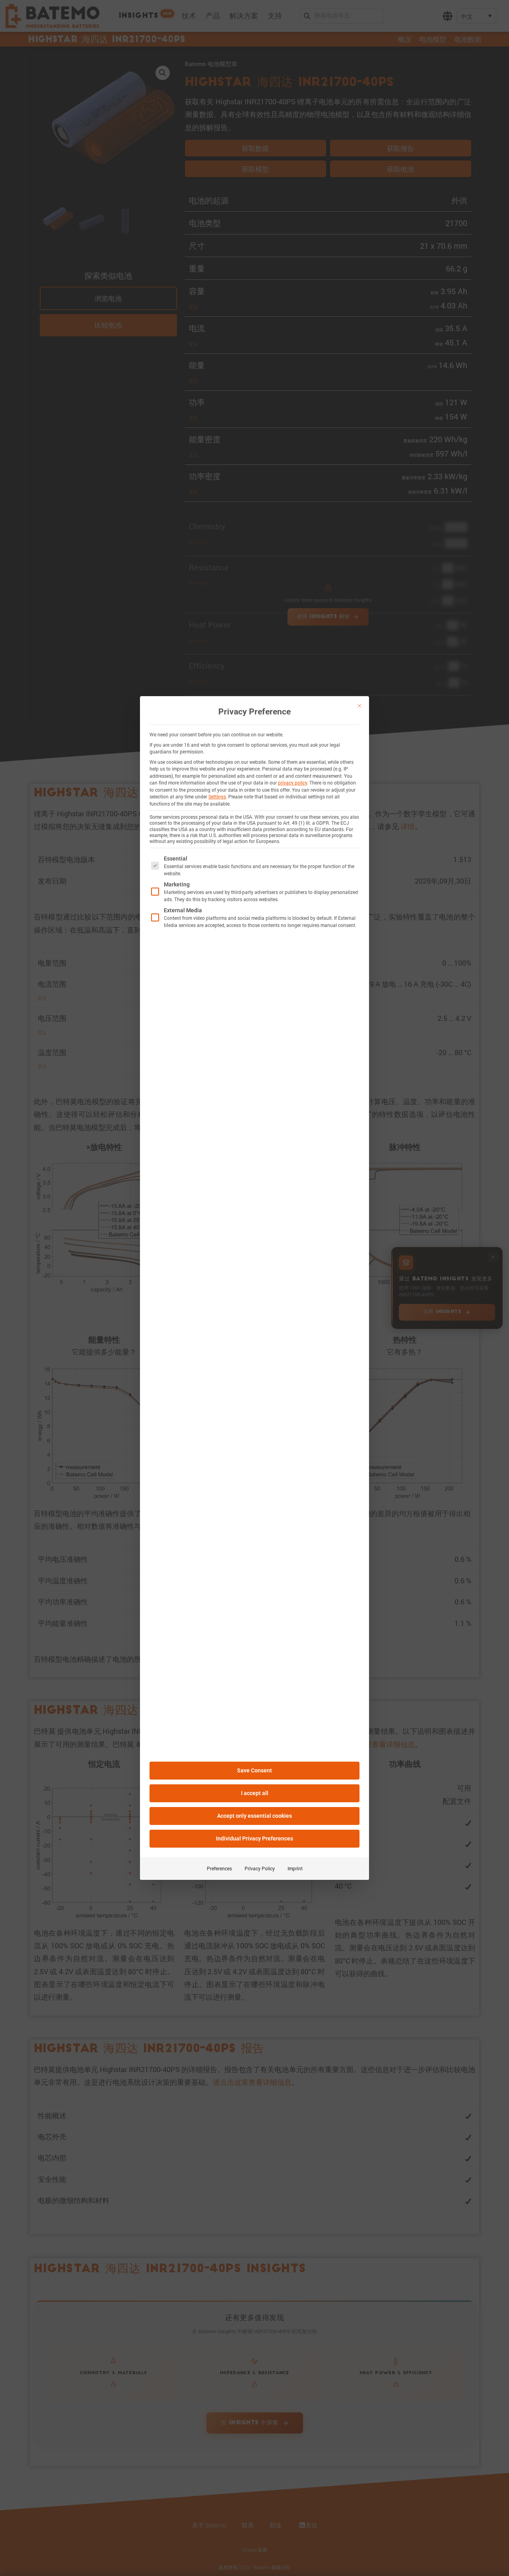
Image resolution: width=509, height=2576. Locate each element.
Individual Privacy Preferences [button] (254, 1838)
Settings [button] (217, 796)
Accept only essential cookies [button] (254, 1816)
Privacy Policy (260, 1868)
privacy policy (292, 783)
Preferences (219, 1868)
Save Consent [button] (254, 1770)
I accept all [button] (255, 1793)
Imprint (295, 1868)
